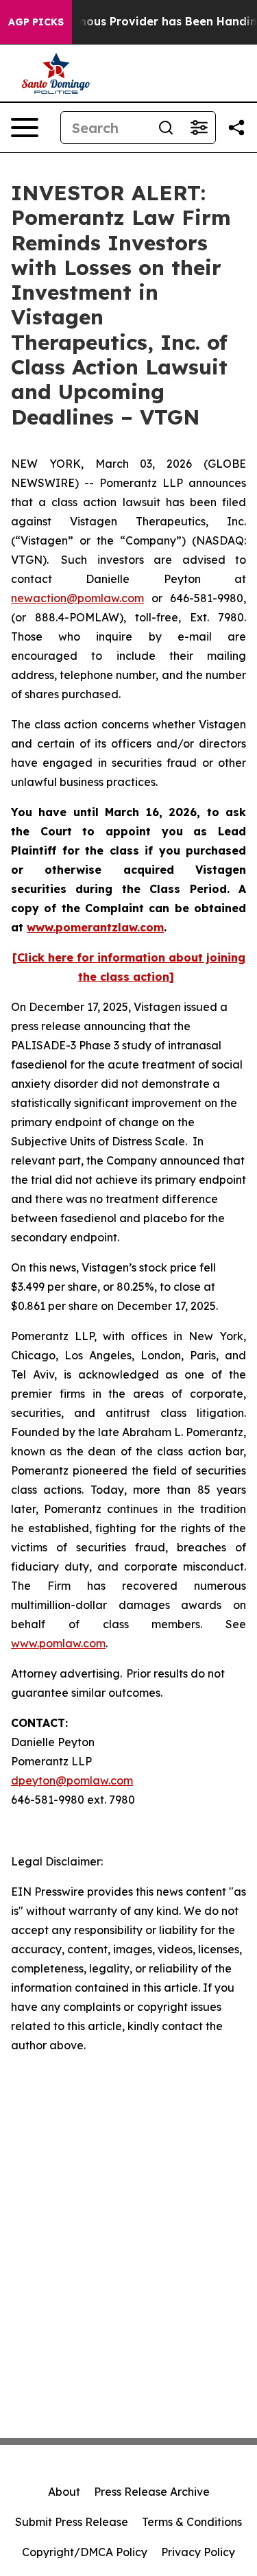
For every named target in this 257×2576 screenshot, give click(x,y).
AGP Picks (36, 22)
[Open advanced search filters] (199, 128)
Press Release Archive (152, 2492)
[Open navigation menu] (25, 128)
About (64, 2492)
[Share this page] (236, 128)
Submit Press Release (72, 2522)
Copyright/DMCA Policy (85, 2552)
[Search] (166, 128)
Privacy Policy (198, 2552)
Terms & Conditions (192, 2522)
